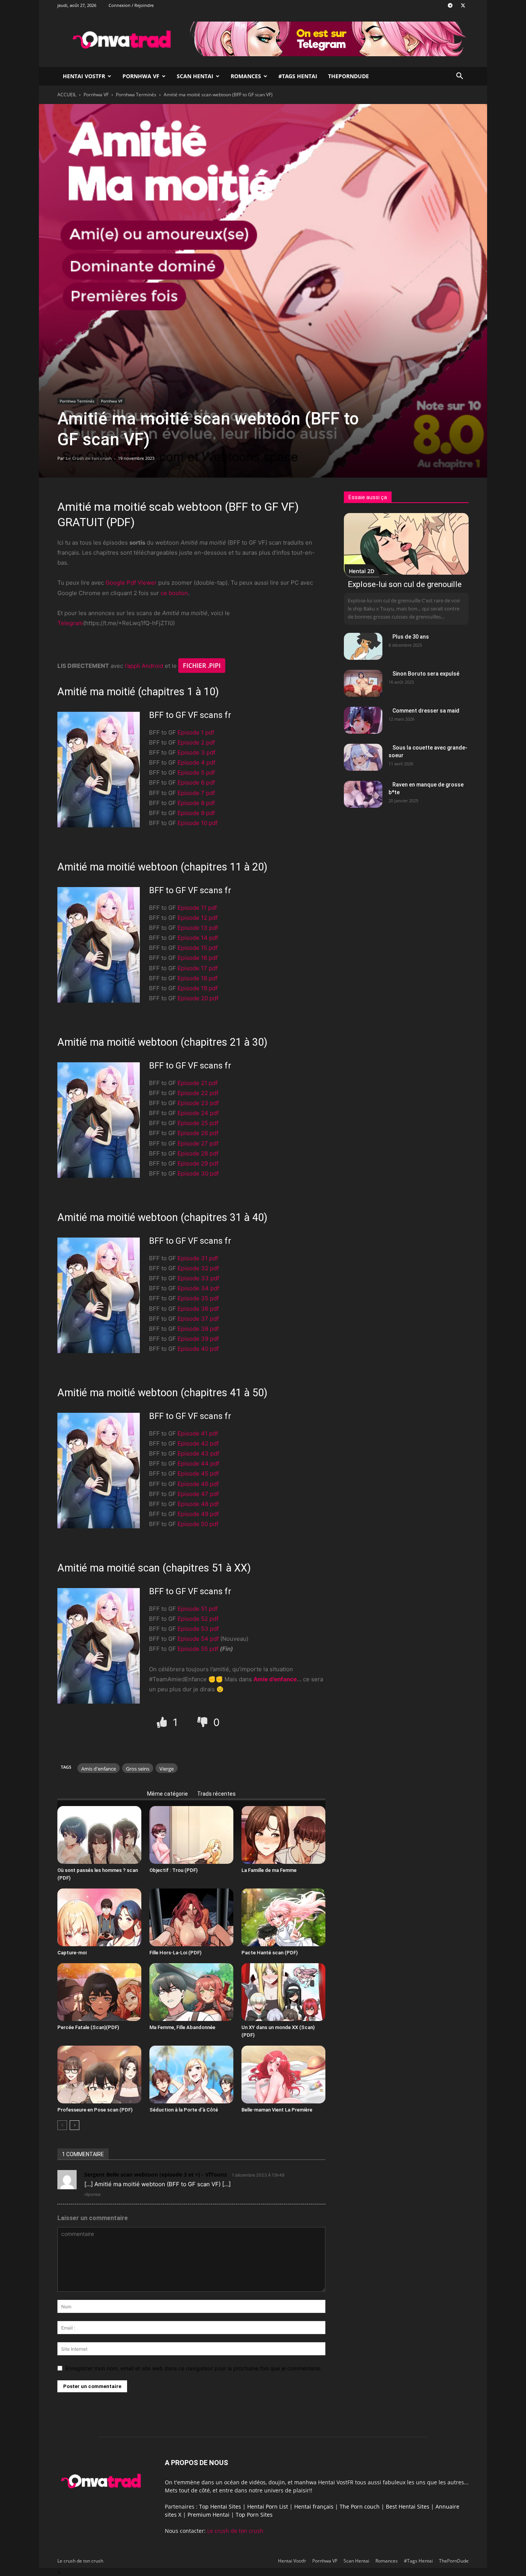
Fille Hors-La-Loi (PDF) (175, 1953)
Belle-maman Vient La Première (277, 2110)
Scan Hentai (195, 76)
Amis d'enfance (99, 1769)
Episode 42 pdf (198, 1443)
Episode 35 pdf (198, 1298)
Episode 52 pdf (198, 1619)
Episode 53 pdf (198, 1629)
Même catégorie (168, 1794)
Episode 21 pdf (198, 1083)
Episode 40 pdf (198, 1349)
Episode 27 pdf (198, 1143)
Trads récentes (216, 1794)
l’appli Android (144, 666)
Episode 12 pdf (198, 918)
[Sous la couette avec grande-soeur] (363, 757)
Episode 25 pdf (198, 1123)
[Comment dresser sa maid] (363, 720)
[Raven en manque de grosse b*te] (363, 794)
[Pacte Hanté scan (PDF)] (283, 1917)
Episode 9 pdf (196, 813)
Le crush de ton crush (235, 2531)
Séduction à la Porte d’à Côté (184, 2110)
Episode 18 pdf (198, 978)
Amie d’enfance (275, 1679)
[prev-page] (62, 2125)
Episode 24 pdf (198, 1113)
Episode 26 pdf (198, 1133)
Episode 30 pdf (198, 1173)
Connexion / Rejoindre (131, 5)
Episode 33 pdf (198, 1278)
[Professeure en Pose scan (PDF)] (99, 2075)
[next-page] (75, 2125)
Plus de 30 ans (411, 637)
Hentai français (314, 2506)
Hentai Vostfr (84, 76)
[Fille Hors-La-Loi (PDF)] (191, 1917)
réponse (92, 2194)
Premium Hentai (209, 2515)
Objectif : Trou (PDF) (173, 1870)
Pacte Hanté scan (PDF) (270, 1953)
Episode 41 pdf (198, 1433)
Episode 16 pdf (198, 958)
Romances (246, 76)
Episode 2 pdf (196, 742)
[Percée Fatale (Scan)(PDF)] (99, 1992)
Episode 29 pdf (198, 1163)
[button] (459, 77)
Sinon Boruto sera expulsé (426, 674)
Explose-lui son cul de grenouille (405, 584)
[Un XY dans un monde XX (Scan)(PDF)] (283, 1992)
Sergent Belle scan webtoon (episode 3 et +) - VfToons (156, 2174)
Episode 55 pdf (198, 1649)
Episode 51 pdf (198, 1609)
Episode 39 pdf (198, 1339)
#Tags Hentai (298, 76)
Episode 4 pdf (196, 762)
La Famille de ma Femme (269, 1870)
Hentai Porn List (268, 2506)
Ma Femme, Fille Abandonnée (182, 2027)
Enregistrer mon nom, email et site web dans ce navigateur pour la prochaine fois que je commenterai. (193, 2368)
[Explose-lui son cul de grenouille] (406, 544)
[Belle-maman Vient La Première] (283, 2075)
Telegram (70, 623)
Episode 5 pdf (196, 772)
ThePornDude (348, 76)
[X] (463, 5)
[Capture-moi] (99, 1917)
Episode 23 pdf (198, 1103)
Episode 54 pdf (198, 1639)
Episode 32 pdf (198, 1268)
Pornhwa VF (141, 76)
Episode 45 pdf (198, 1473)
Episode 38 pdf (198, 1329)
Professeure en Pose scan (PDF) (95, 2110)
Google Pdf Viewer (131, 583)
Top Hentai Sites (220, 2506)
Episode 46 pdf (198, 1484)
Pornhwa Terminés (136, 95)
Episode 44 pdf (198, 1463)
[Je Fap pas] (204, 1722)
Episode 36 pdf (198, 1309)
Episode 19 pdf (198, 988)
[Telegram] (450, 5)
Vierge (167, 1769)
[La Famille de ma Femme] (283, 1835)
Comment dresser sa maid (426, 711)
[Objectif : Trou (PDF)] (191, 1835)
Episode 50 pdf (198, 1524)
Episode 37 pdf (198, 1319)
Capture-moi (72, 1953)
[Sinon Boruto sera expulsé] (363, 683)
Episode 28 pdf (198, 1153)
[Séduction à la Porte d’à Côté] (191, 2075)
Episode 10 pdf (198, 823)
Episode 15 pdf (198, 948)
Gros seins (138, 1769)
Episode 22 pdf (198, 1093)
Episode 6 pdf (196, 782)
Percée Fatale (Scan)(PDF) (88, 2027)
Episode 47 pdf (198, 1494)
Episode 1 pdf (196, 732)
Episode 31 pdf (198, 1258)
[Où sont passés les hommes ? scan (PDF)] (99, 1835)
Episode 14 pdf (198, 938)
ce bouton (174, 593)
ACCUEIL (67, 95)
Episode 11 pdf (197, 908)
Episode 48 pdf (198, 1504)
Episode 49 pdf (198, 1514)
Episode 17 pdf (198, 968)
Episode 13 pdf (198, 928)
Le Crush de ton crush (89, 458)
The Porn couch (360, 2506)
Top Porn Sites (254, 2515)
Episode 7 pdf (196, 793)
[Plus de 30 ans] (363, 646)
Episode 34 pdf (198, 1288)
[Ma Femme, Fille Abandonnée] (191, 1992)
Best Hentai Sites (408, 2506)
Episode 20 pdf (198, 998)
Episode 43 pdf (198, 1453)
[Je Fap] (163, 1722)
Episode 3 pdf (196, 752)
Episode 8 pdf (196, 803)
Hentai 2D (362, 571)
